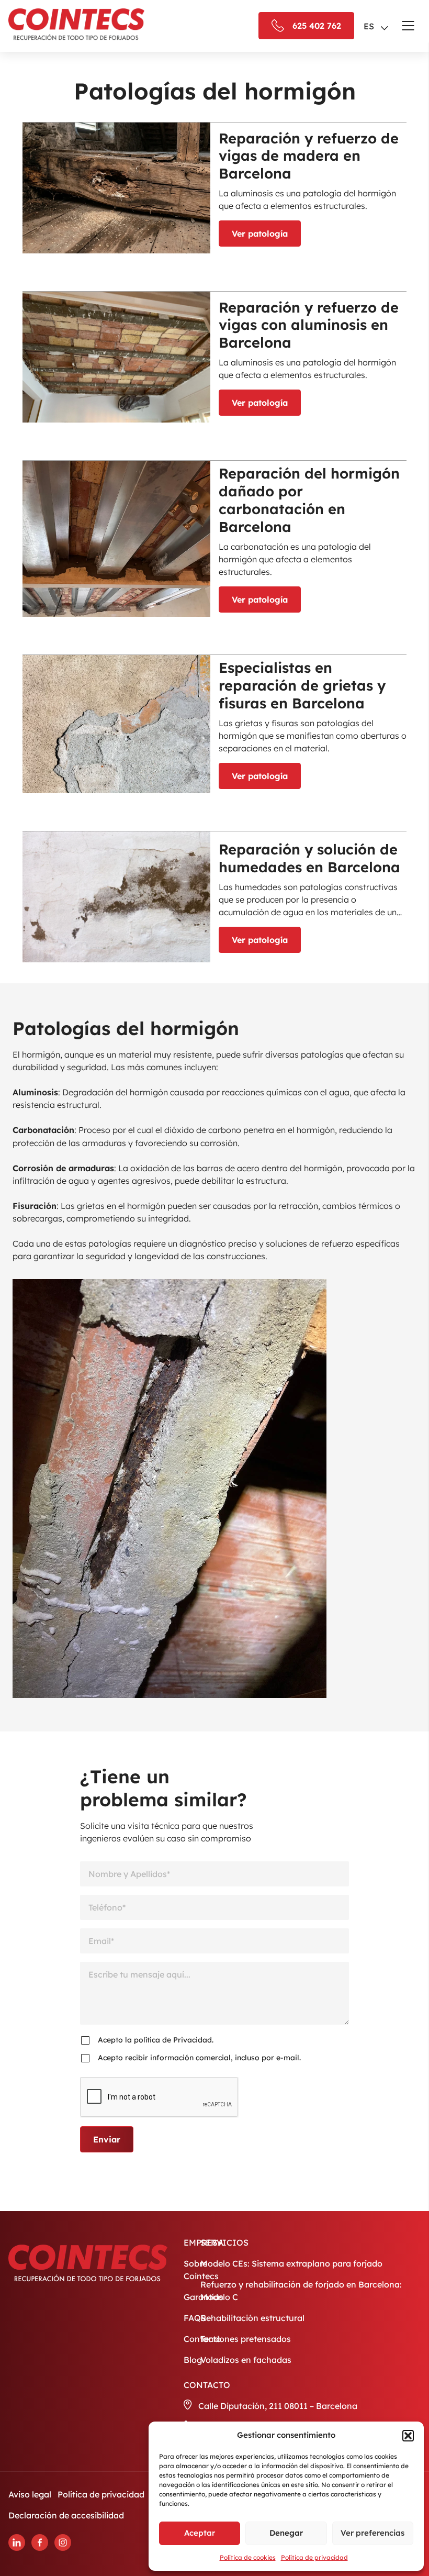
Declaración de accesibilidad (66, 2515)
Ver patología (260, 234)
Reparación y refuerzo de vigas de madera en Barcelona (309, 156)
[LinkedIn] (17, 2542)
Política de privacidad (314, 2557)
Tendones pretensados (246, 2339)
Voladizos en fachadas (246, 2360)
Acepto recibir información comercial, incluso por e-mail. (199, 2058)
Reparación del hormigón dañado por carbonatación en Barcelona (309, 500)
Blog (193, 2360)
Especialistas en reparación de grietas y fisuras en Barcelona (302, 685)
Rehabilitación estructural (252, 2318)
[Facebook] (40, 2542)
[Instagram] (63, 2542)
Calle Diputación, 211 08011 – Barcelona (278, 2406)
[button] (408, 2436)
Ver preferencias (372, 2533)
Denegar (286, 2533)
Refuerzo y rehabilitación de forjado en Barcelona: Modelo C (301, 2291)
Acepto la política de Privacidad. (156, 2040)
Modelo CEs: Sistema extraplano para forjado (291, 2263)
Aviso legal (30, 2494)
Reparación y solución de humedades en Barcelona (309, 858)
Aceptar (200, 2533)
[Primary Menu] (408, 26)
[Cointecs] (76, 24)
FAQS (195, 2318)
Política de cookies (248, 2557)
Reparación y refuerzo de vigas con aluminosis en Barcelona (309, 325)
